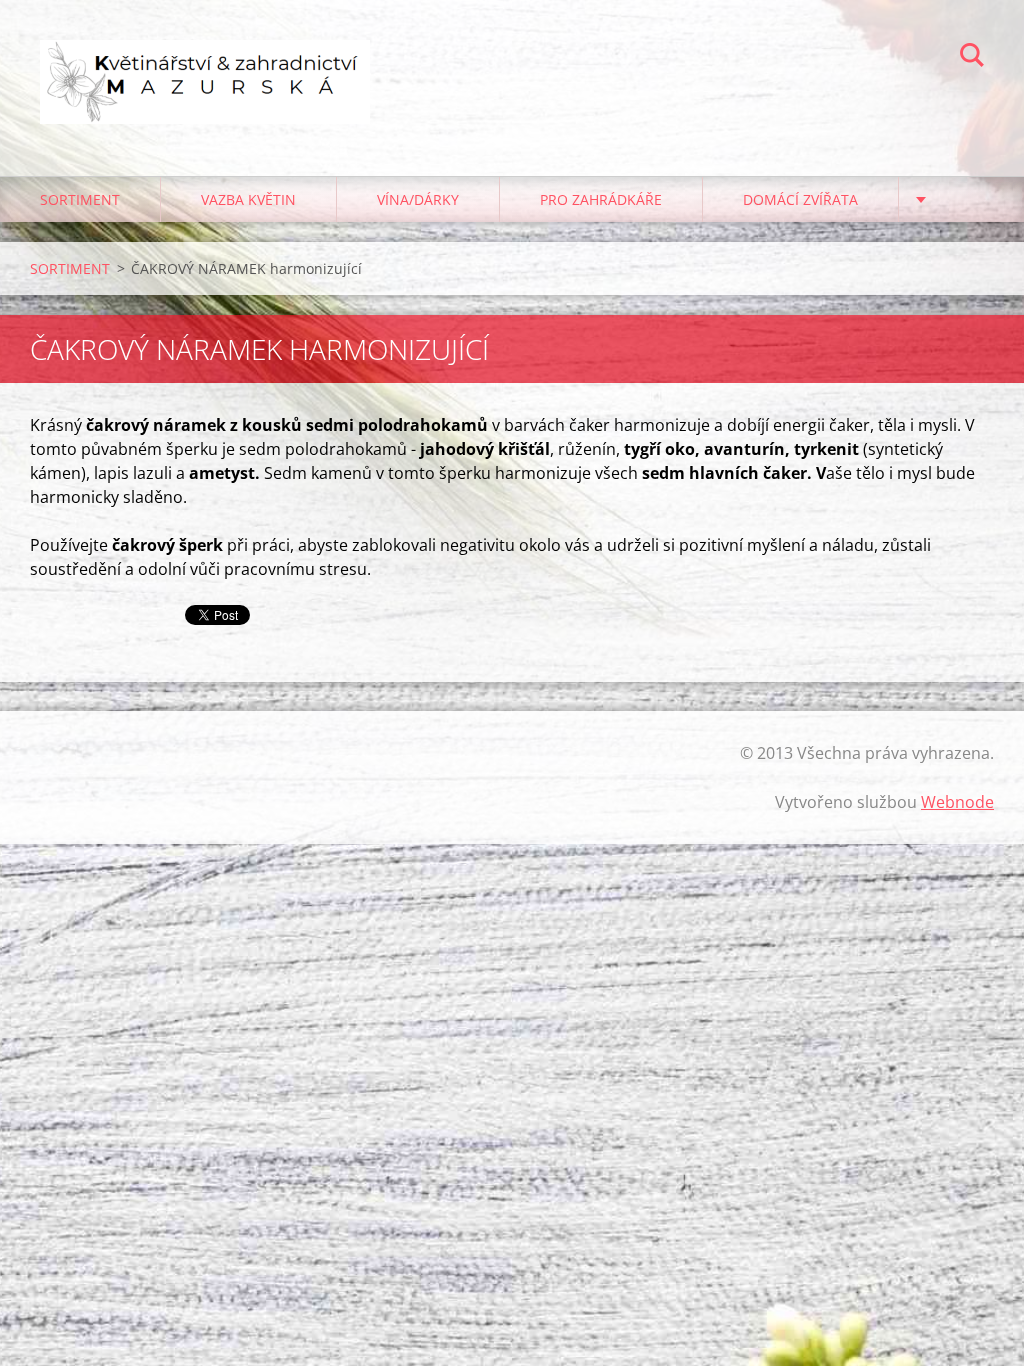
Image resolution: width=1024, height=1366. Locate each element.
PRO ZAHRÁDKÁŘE (601, 199)
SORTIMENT (80, 199)
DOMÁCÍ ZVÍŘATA (800, 199)
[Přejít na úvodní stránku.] (205, 68)
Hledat (972, 58)
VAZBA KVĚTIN (248, 199)
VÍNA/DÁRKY (418, 199)
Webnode (957, 802)
